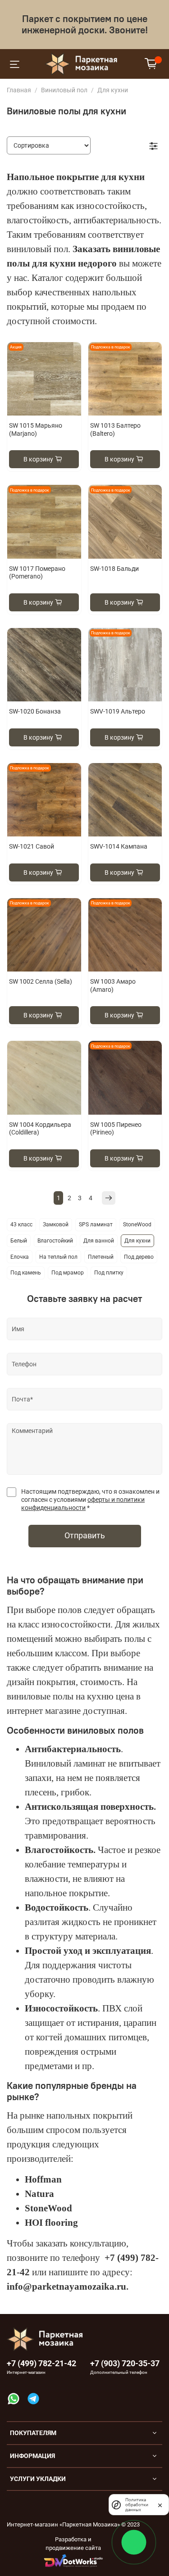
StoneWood (137, 1225)
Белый (19, 1241)
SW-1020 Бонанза (35, 711)
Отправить (85, 1536)
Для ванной (99, 1241)
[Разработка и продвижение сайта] (73, 2560)
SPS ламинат (96, 1225)
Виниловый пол (64, 90)
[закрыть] (160, 2504)
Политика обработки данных (137, 2505)
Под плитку (109, 1273)
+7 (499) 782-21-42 (41, 2363)
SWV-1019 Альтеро (118, 711)
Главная (19, 90)
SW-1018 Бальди (114, 569)
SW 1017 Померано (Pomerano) (37, 573)
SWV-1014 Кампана (119, 846)
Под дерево (139, 1257)
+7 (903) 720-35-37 (125, 2363)
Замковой (56, 1225)
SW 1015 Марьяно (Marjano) (36, 429)
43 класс (21, 1225)
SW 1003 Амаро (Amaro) (113, 985)
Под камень (26, 1273)
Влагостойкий (55, 1241)
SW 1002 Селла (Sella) (41, 981)
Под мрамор (68, 1273)
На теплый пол (58, 1257)
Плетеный (101, 1257)
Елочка (20, 1257)
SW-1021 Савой (32, 846)
